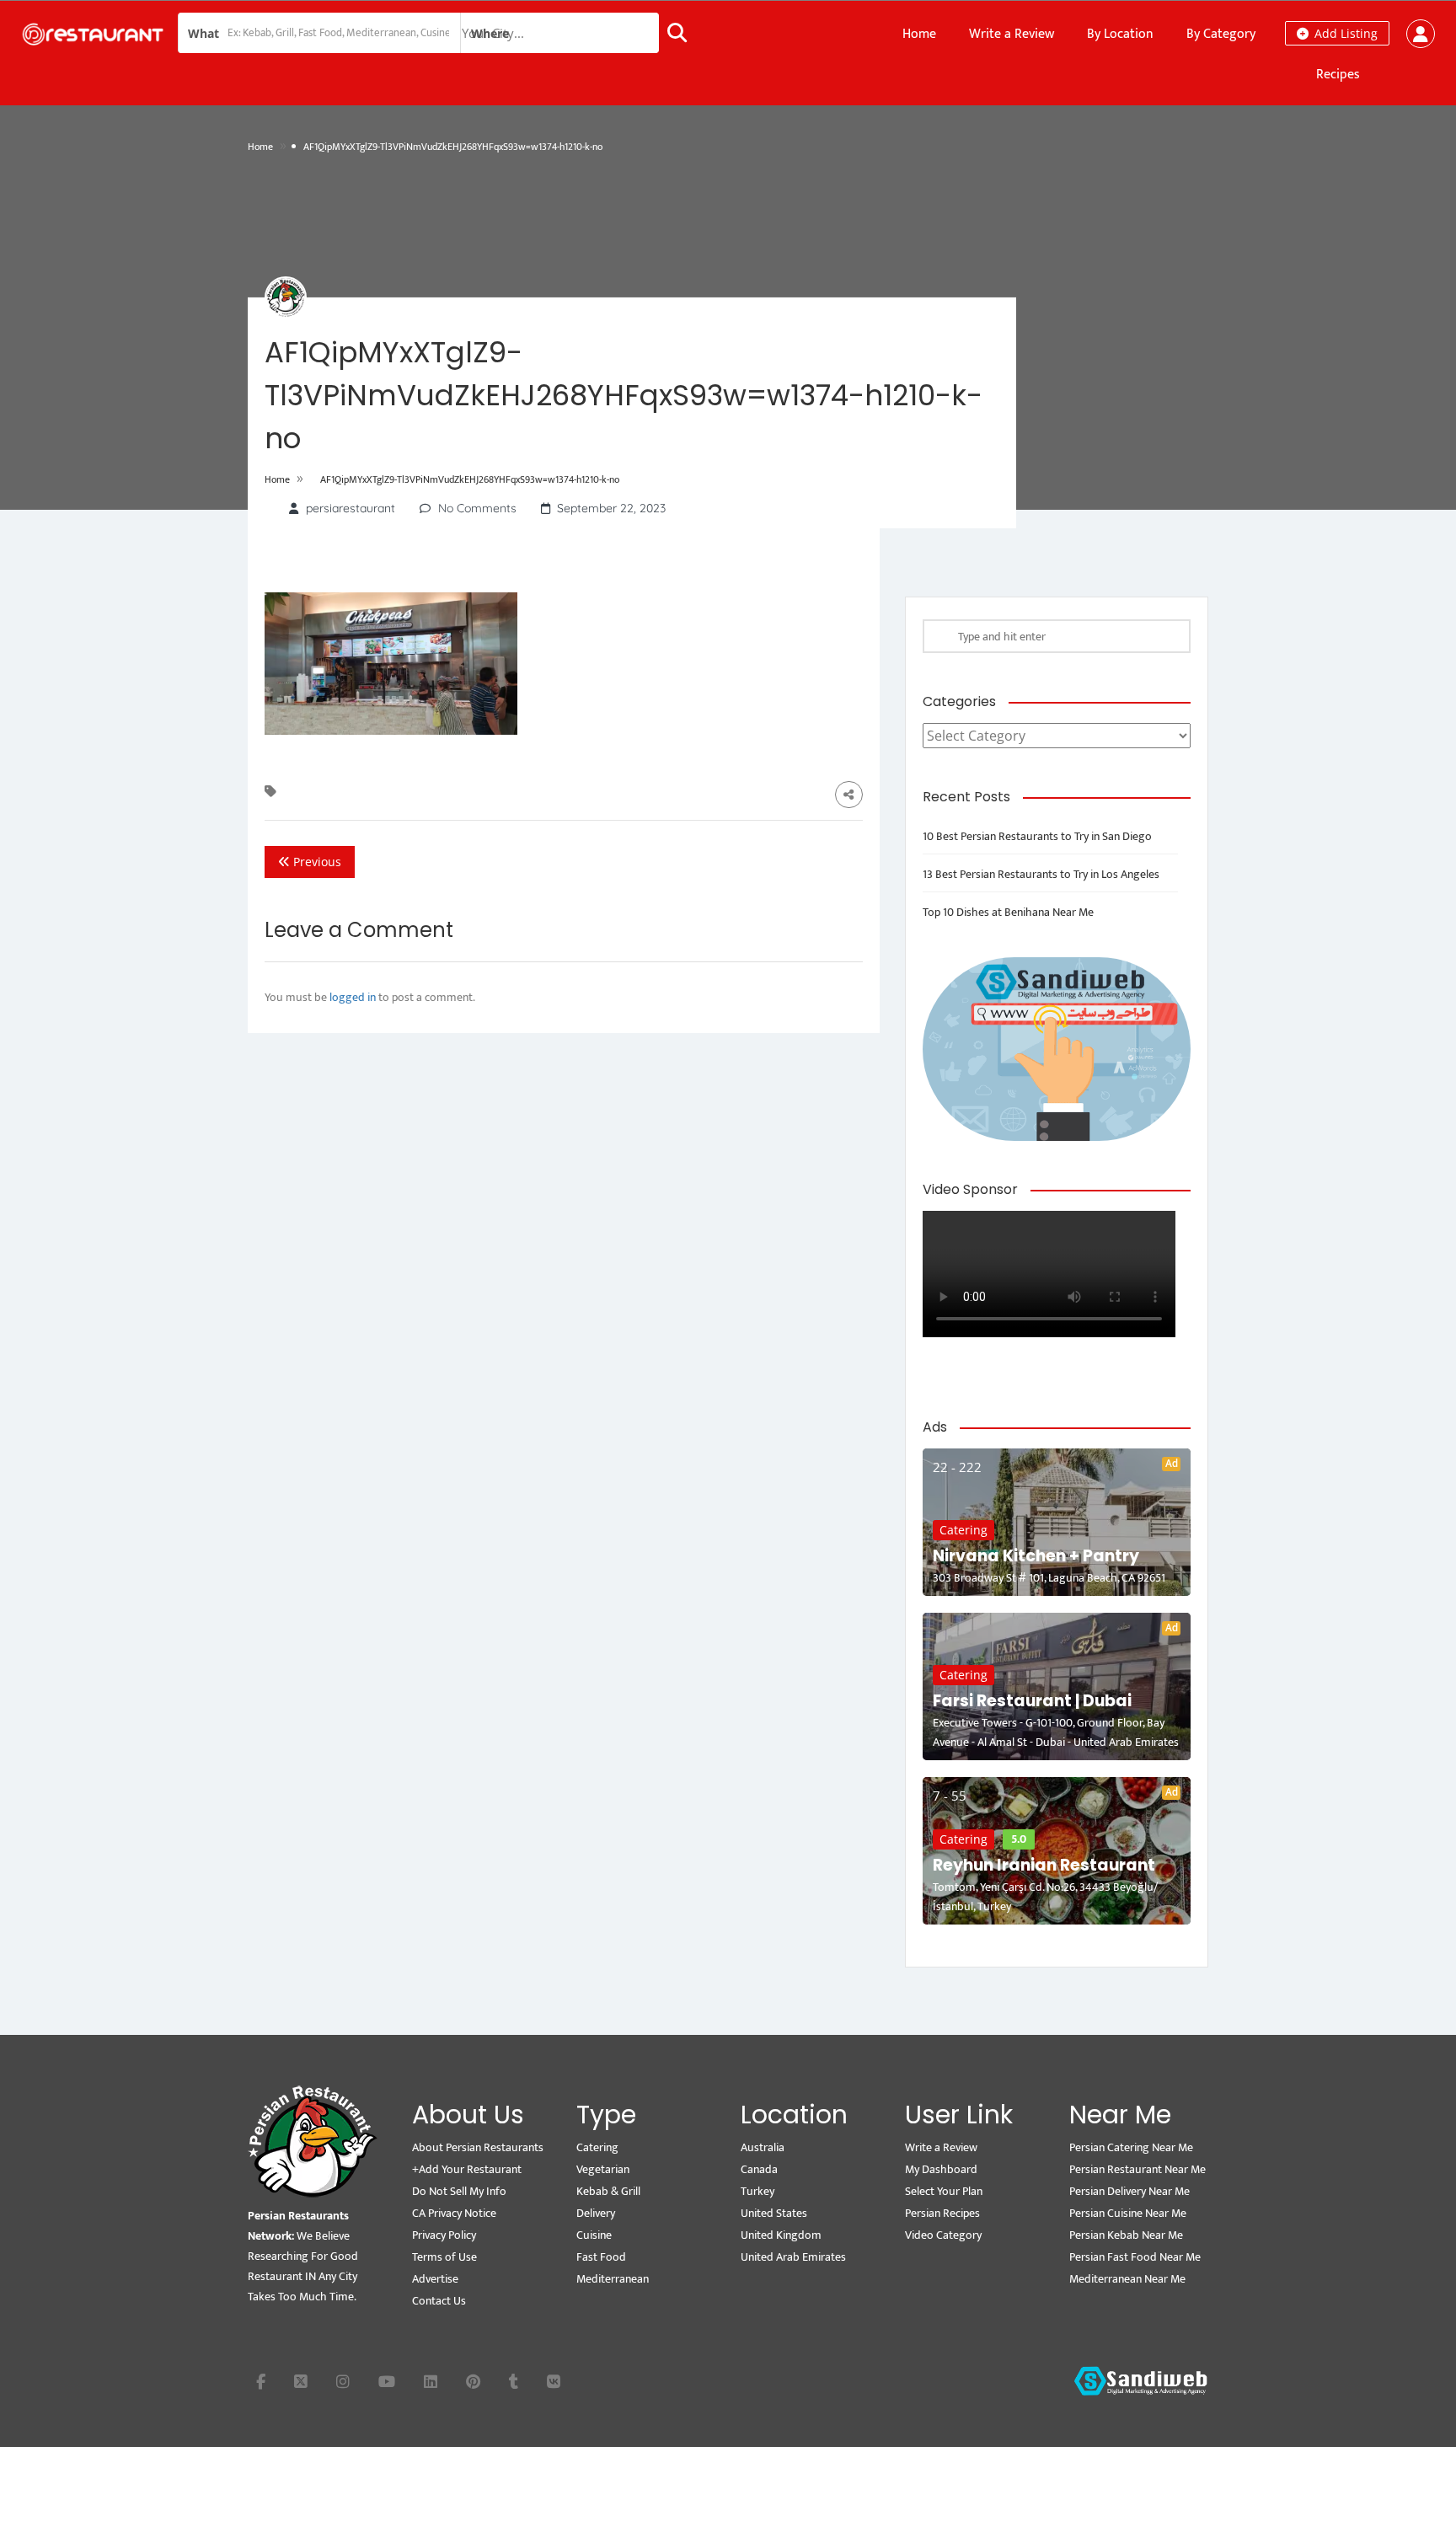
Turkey (757, 2191)
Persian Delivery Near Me (1129, 2191)
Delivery (596, 2213)
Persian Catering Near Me (1131, 2147)
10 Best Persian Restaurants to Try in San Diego (1037, 836)
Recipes (1338, 75)
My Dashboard (941, 2169)
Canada (759, 2169)
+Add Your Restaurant (467, 2169)
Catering (964, 1530)
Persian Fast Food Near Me (1135, 2257)
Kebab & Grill (608, 2191)
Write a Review (1012, 34)
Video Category (943, 2235)
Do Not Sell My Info (459, 2191)
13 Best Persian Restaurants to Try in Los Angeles (1041, 874)
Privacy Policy (444, 2235)
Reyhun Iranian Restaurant (1044, 1865)
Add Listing (1344, 33)
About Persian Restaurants (478, 2147)
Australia (763, 2147)
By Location (1120, 34)
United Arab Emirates (793, 2257)
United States (774, 2213)
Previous (316, 862)
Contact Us (439, 2301)
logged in (353, 997)
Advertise (435, 2279)
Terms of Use (444, 2257)
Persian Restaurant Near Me (1137, 2169)
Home (919, 34)
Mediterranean (613, 2279)
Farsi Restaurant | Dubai (1032, 1701)
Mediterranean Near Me (1127, 2279)
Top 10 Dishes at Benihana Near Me (1008, 912)
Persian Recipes (942, 2213)
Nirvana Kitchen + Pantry (1036, 1556)
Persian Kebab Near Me (1126, 2235)
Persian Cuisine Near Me (1128, 2213)
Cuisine (594, 2235)
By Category (1221, 34)
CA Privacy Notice (454, 2213)
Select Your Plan (944, 2191)
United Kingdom (781, 2235)
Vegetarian (603, 2169)
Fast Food (601, 2257)
